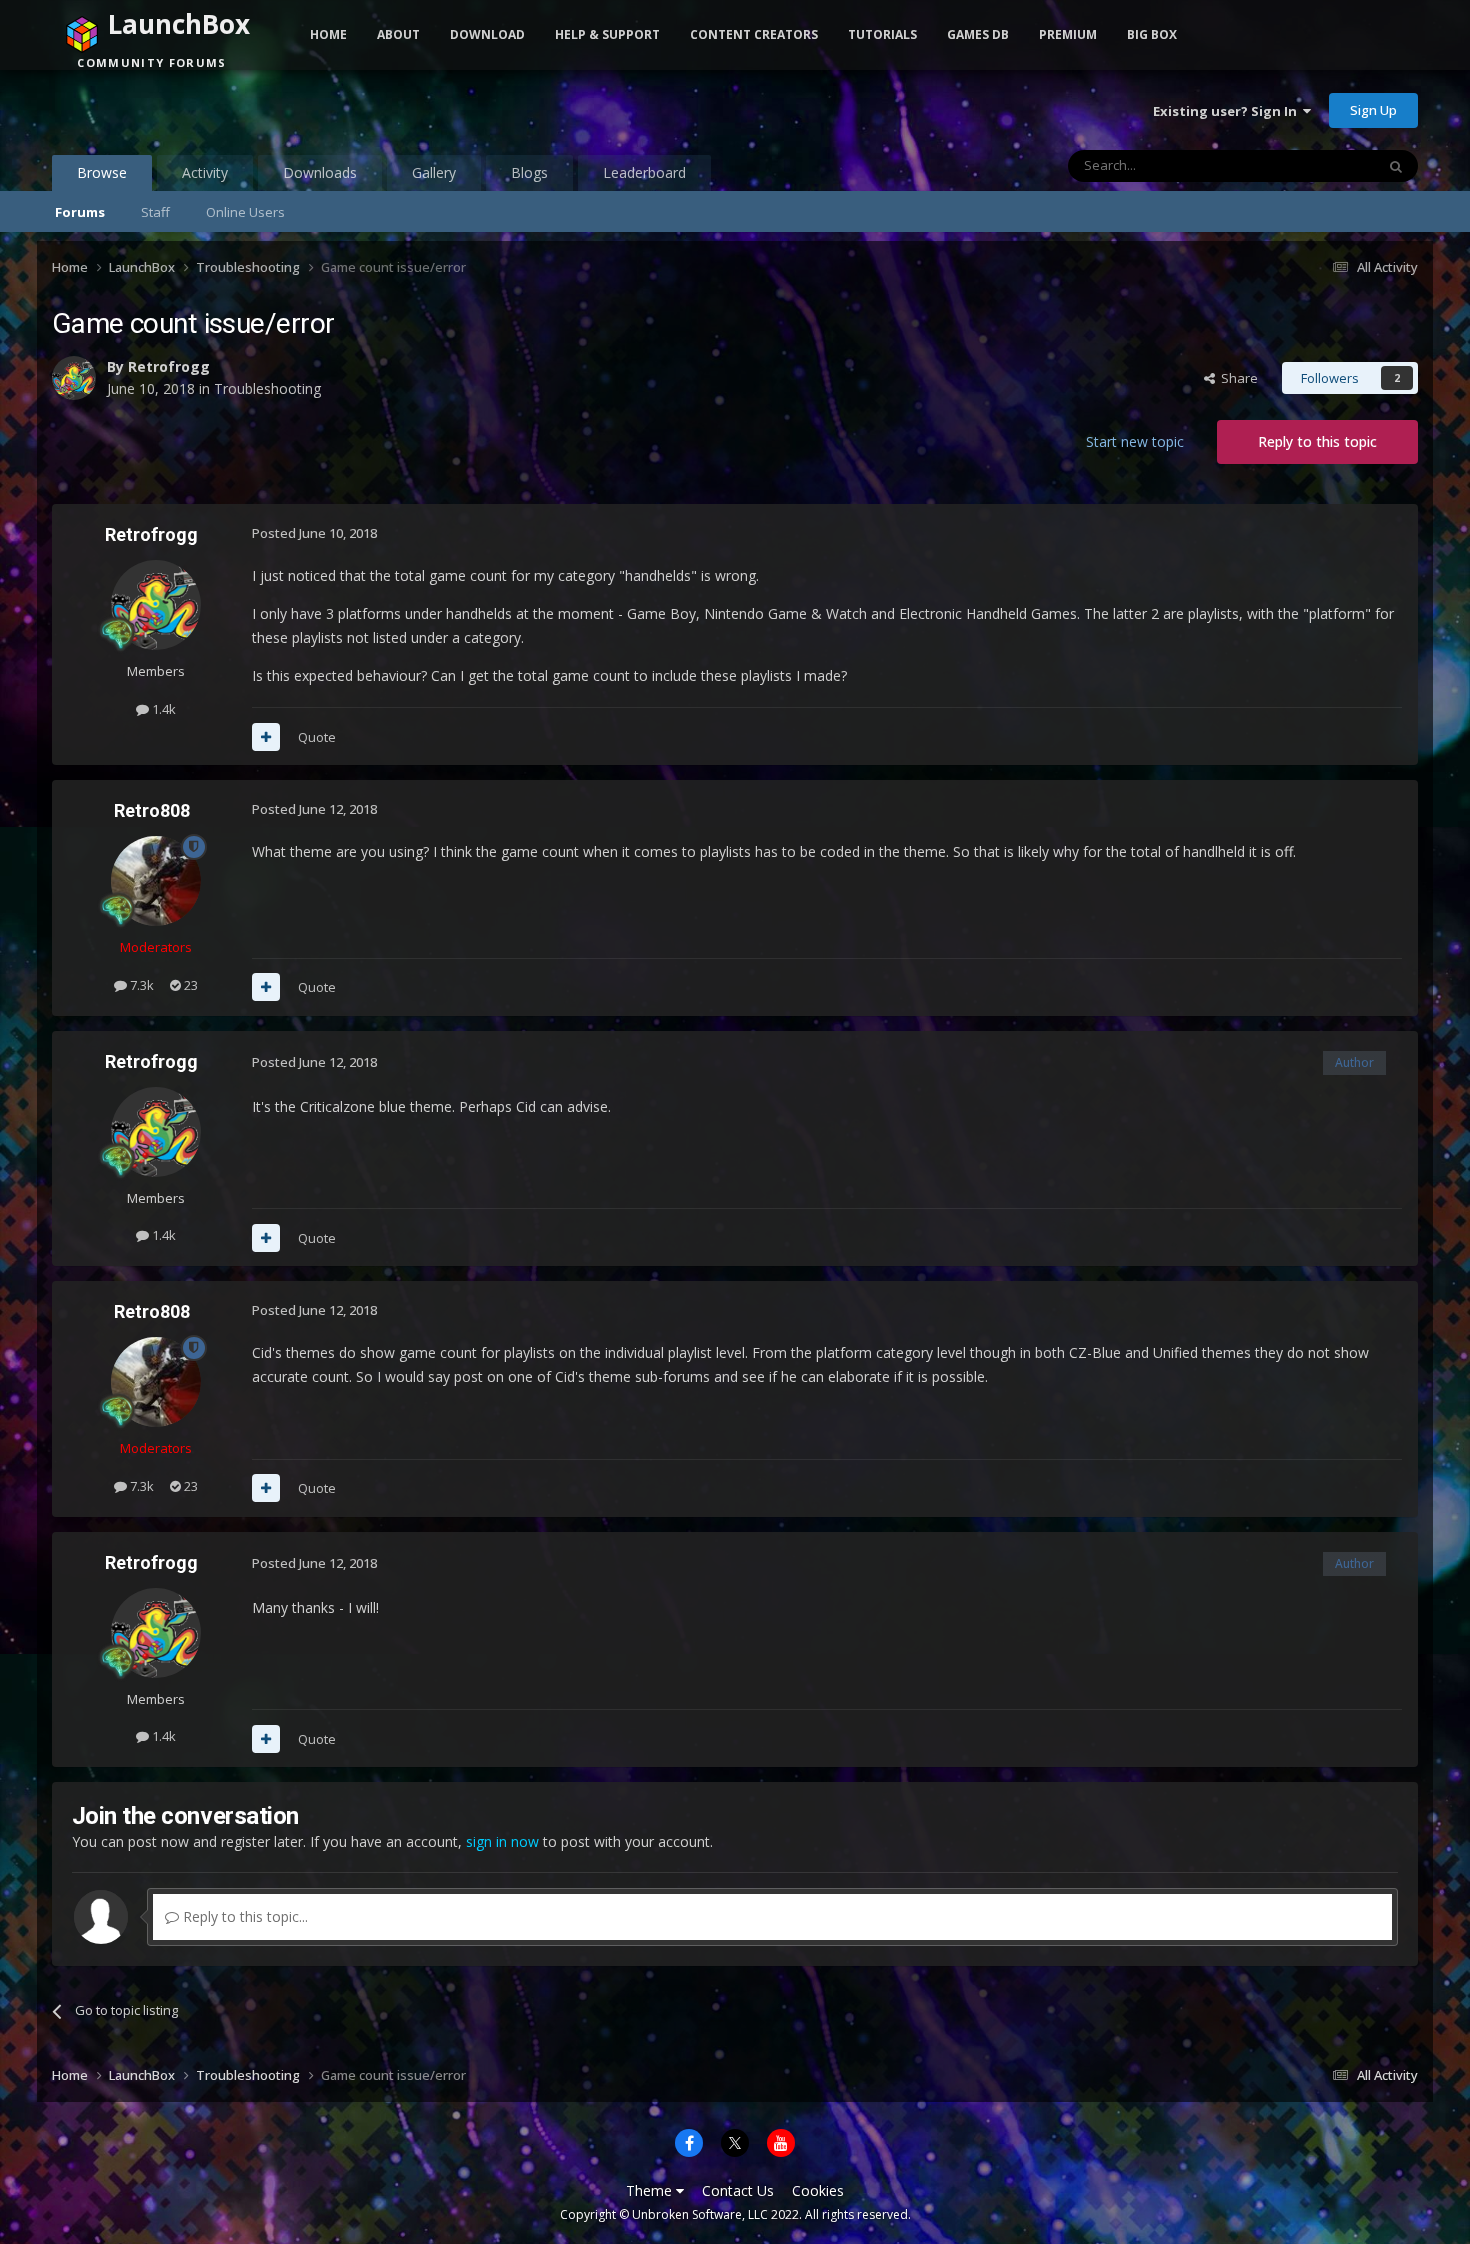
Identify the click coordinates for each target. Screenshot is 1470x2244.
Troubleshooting (267, 388)
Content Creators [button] (754, 34)
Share (1236, 378)
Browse (102, 172)
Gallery (434, 172)
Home (328, 34)
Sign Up (1373, 110)
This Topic (1318, 165)
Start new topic (1135, 441)
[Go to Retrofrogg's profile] (74, 378)
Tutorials (882, 34)
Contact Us (738, 2190)
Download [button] (487, 34)
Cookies (818, 2190)
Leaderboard (644, 172)
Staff (155, 212)
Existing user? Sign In (1228, 111)
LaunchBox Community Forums (212, 110)
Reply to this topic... (243, 1916)
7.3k (140, 985)
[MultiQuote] (266, 737)
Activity (205, 172)
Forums (80, 212)
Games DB (978, 34)
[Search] (1396, 166)
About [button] (398, 34)
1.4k (162, 709)
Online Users (245, 212)
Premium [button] (1068, 34)
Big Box (1152, 34)
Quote (317, 737)
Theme (651, 2190)
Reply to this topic (1317, 441)
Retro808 (152, 810)
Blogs (529, 172)
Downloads (320, 172)
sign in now (502, 1841)
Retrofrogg (169, 366)
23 (189, 985)
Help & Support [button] (607, 34)
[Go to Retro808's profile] (156, 881)
